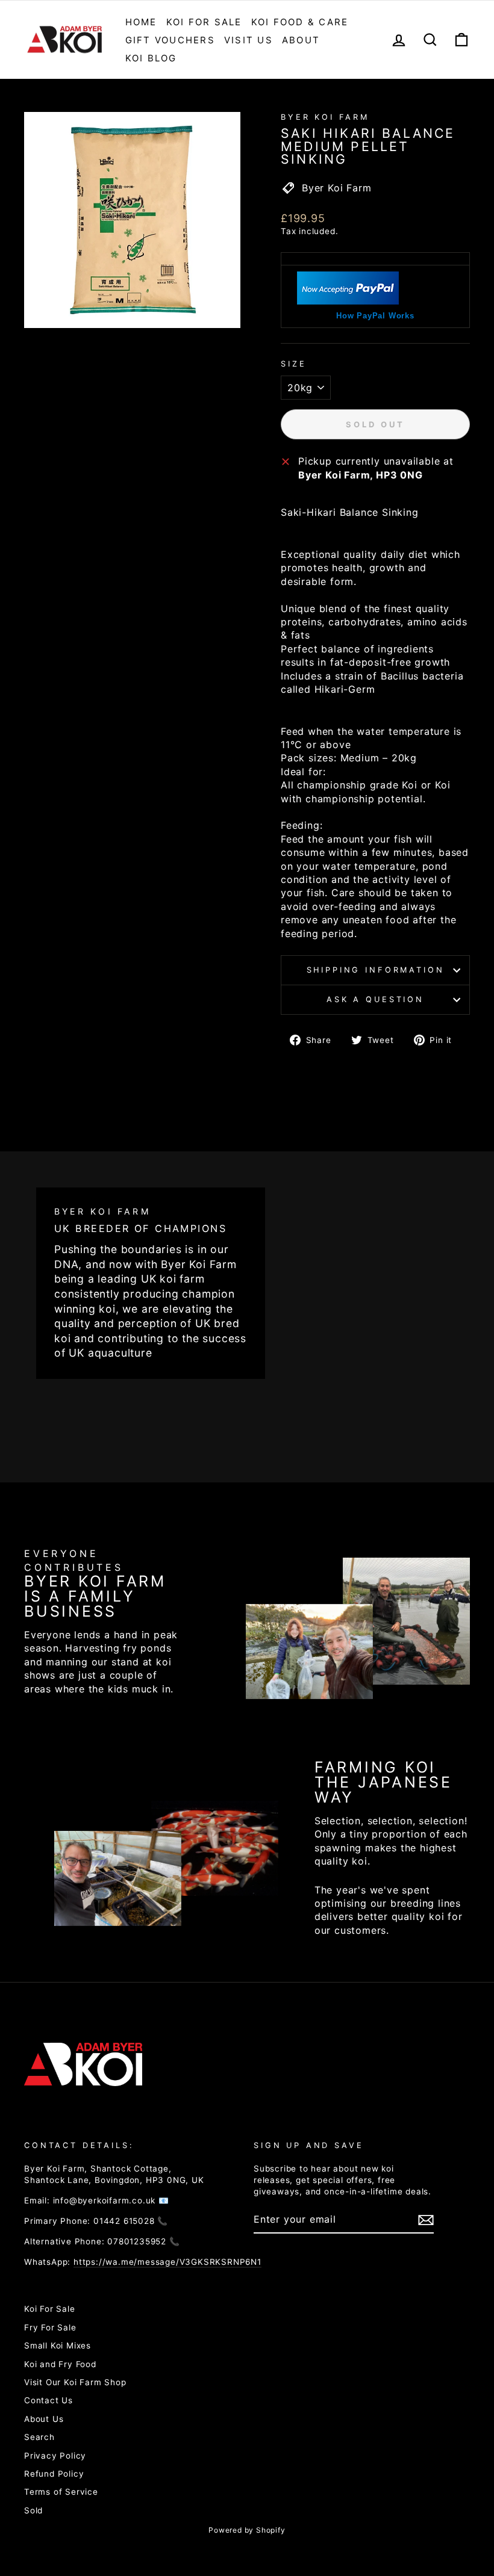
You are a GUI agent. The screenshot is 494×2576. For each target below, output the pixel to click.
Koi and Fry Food (60, 2364)
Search (39, 2437)
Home (141, 22)
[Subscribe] (426, 2220)
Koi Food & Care (300, 22)
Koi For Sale (204, 22)
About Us (44, 2419)
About (301, 40)
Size (293, 364)
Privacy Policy (55, 2456)
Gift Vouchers (170, 40)
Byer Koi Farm (325, 117)
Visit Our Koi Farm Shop (75, 2382)
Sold (33, 2510)
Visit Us (249, 40)
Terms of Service (61, 2492)
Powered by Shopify (247, 2530)
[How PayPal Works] (348, 301)
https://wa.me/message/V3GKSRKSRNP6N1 (167, 2262)
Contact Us (48, 2400)
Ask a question (375, 999)
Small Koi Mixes (58, 2345)
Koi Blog (151, 58)
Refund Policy (54, 2474)
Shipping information (376, 970)
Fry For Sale (50, 2327)
